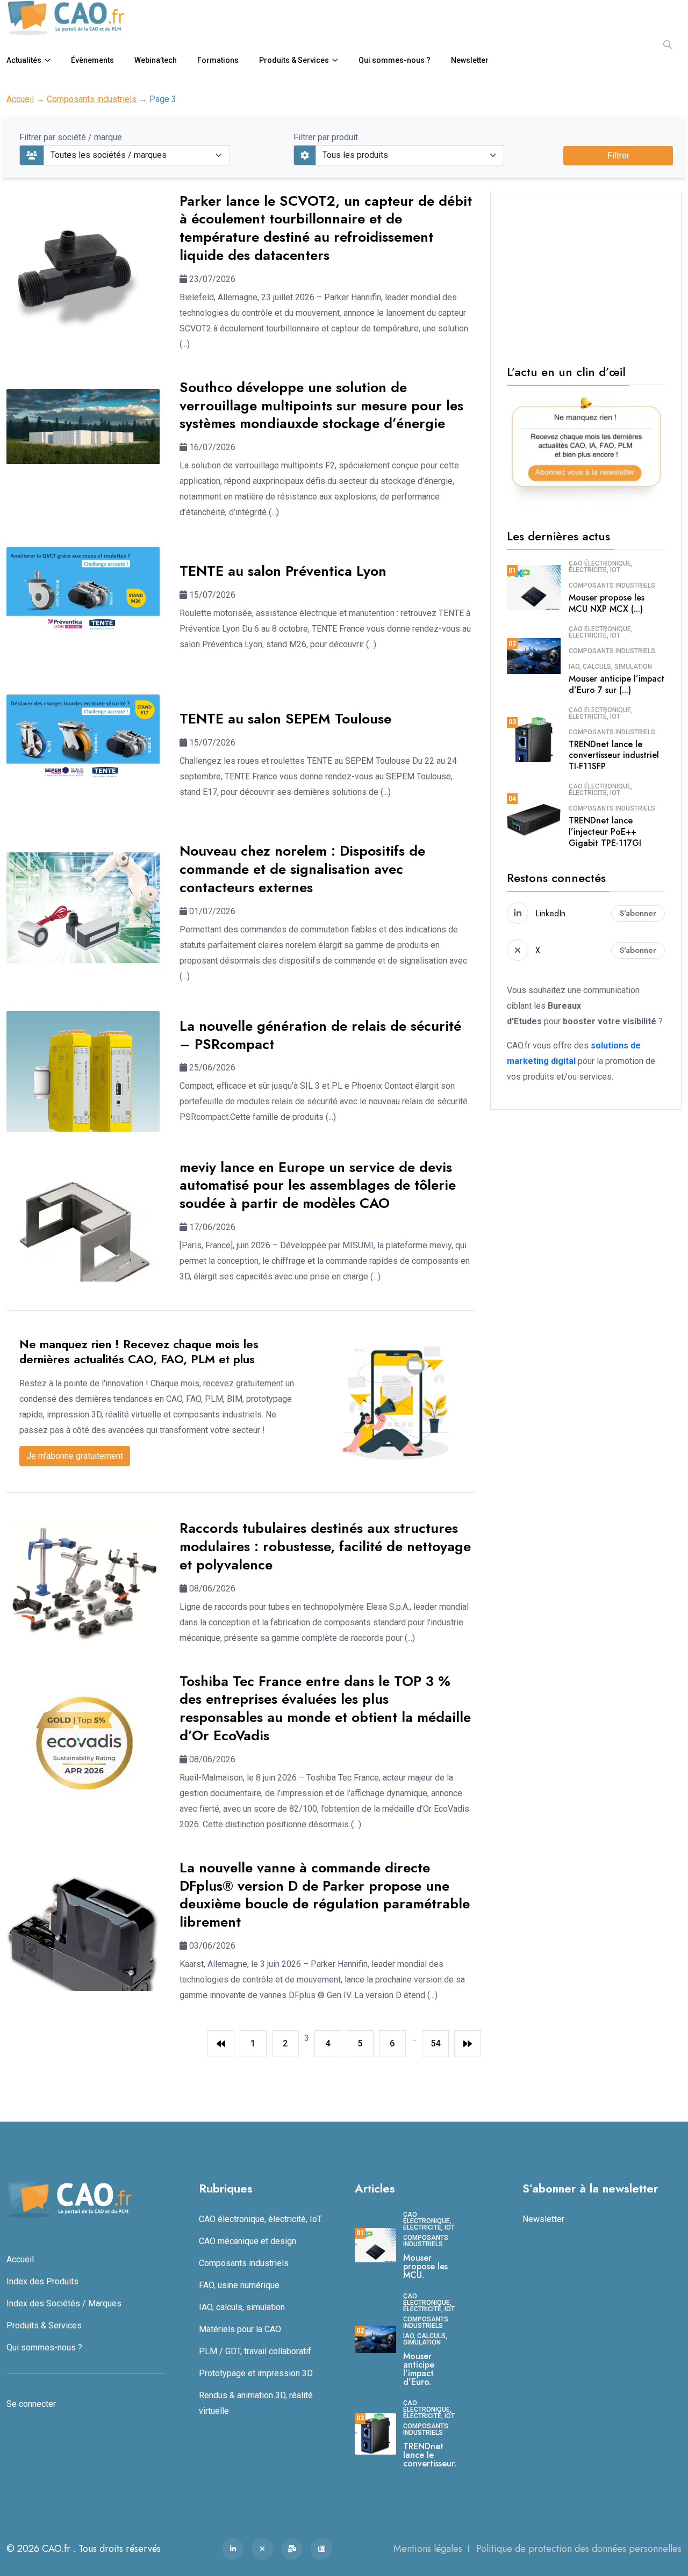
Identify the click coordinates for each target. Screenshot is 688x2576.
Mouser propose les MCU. (425, 2266)
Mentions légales (428, 2549)
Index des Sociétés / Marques (64, 2303)
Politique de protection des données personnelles (579, 2549)
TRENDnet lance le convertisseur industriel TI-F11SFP (614, 755)
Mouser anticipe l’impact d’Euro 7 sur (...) (617, 684)
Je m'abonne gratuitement (75, 1456)
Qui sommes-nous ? (395, 60)
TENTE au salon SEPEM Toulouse (285, 719)
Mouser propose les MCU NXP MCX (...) (607, 603)
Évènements (92, 60)
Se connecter (31, 2404)
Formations (218, 60)
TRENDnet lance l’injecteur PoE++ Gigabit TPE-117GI (605, 832)
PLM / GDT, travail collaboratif (255, 2351)
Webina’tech (156, 60)
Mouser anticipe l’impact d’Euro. (419, 2369)
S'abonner (638, 913)
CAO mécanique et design (248, 2241)
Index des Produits (42, 2281)
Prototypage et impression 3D (256, 2373)
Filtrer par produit (326, 137)
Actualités (24, 60)
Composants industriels (92, 99)
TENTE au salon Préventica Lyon (283, 571)
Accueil (20, 99)
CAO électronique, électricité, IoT (601, 567)
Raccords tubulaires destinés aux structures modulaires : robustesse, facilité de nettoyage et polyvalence (325, 1546)
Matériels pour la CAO (240, 2329)
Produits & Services (294, 60)
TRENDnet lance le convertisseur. (430, 2455)
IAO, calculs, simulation (610, 667)
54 (435, 2043)
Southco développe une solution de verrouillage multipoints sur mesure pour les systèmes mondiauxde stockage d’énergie (321, 406)
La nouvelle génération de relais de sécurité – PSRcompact (320, 1035)
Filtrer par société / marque (71, 137)
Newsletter (470, 60)
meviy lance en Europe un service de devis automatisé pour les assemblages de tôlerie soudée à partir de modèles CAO (318, 1185)
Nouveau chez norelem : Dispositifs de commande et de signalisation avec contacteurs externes (302, 869)
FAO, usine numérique (239, 2285)
